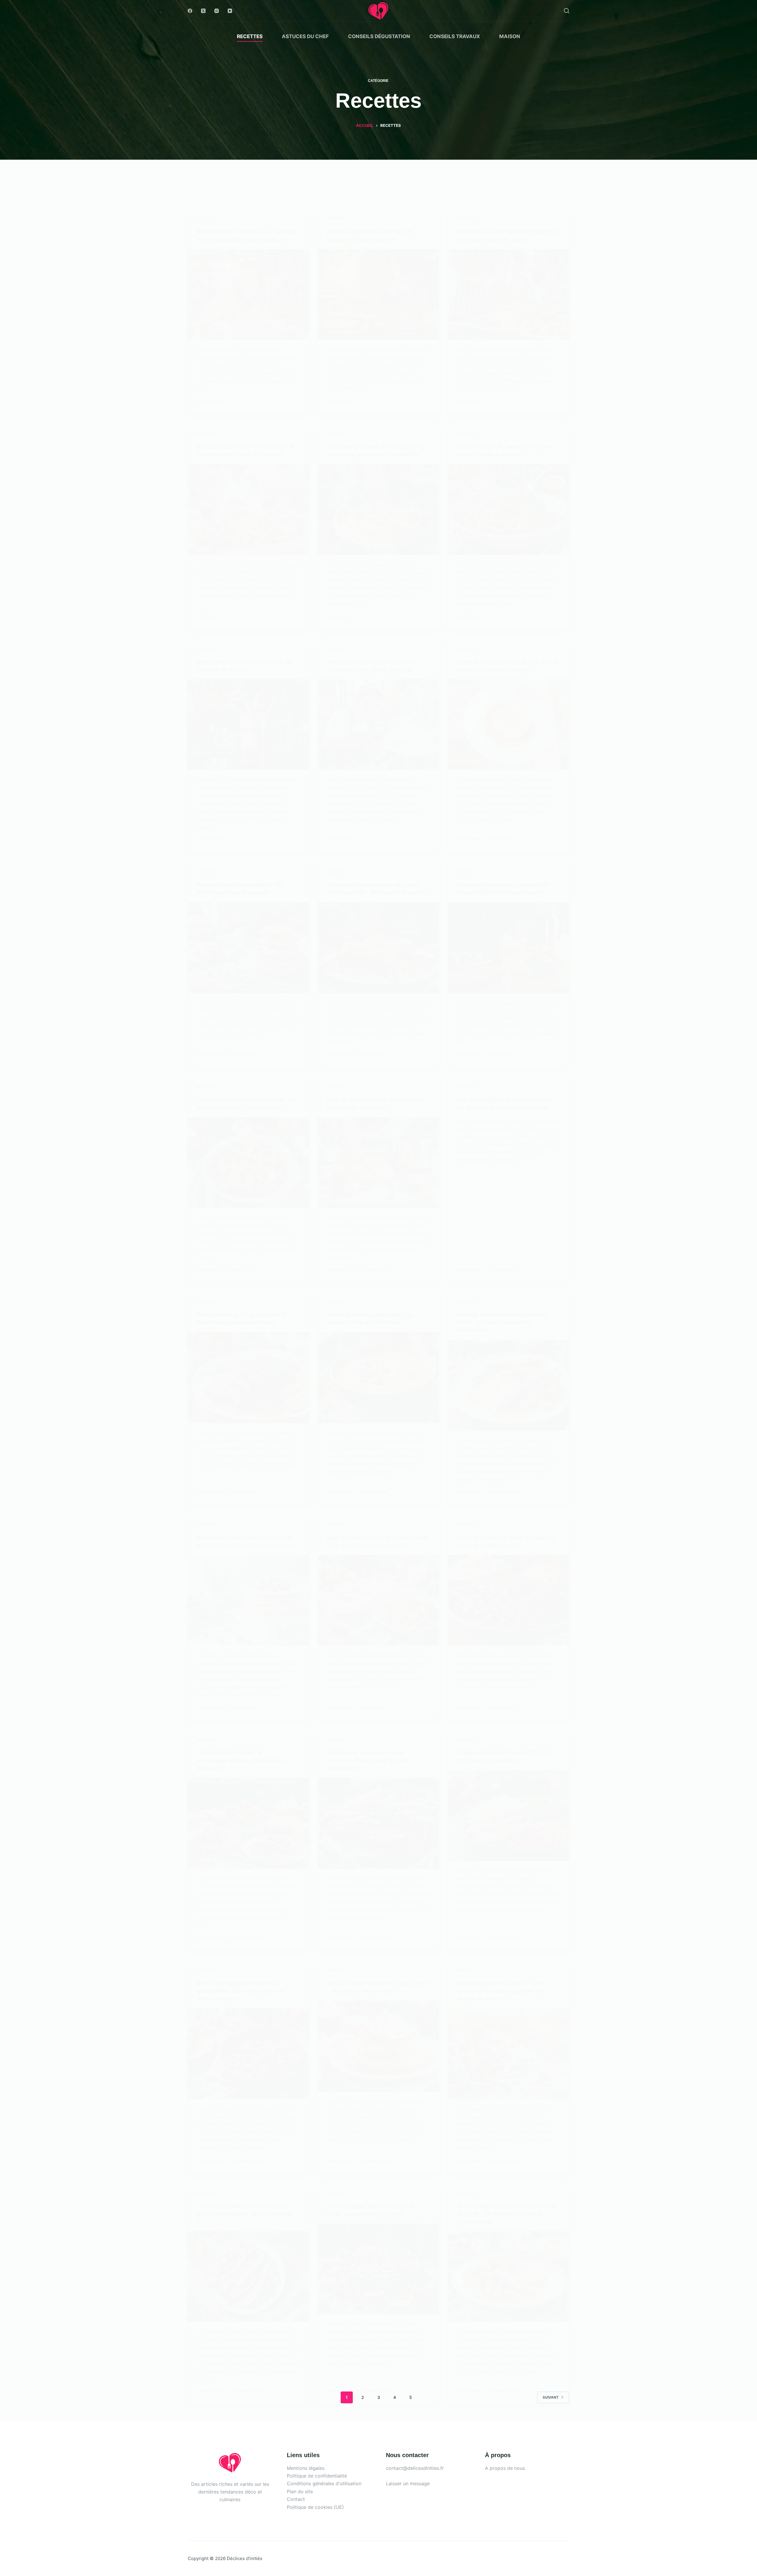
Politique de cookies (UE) (315, 2507)
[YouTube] (230, 11)
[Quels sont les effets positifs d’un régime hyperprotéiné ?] (509, 1816)
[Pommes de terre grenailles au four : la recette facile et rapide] (509, 295)
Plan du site (300, 2491)
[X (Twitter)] (203, 11)
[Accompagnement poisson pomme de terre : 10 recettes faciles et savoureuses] (509, 2277)
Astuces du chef (305, 36)
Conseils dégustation (379, 36)
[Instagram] (217, 11)
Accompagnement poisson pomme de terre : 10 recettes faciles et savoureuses (506, 2214)
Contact (296, 2499)
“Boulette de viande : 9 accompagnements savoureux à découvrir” (241, 1760)
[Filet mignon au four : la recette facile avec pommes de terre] (248, 1378)
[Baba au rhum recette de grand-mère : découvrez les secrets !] (378, 2046)
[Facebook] (190, 11)
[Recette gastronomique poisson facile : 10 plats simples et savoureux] (509, 1385)
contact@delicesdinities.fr (415, 2468)
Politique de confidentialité (317, 2476)
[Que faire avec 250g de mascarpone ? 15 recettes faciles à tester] (378, 1601)
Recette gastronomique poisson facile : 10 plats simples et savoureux (502, 1322)
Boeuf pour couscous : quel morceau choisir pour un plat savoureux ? (368, 1760)
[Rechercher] (567, 11)
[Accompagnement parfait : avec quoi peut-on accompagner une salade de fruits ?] (509, 2054)
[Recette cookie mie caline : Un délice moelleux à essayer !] (248, 948)
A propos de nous (505, 2468)
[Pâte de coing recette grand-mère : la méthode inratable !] (378, 1163)
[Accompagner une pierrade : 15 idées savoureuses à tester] (378, 2269)
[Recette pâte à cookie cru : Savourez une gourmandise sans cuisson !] (248, 295)
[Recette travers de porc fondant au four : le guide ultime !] (509, 1601)
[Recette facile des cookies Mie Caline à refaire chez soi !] (378, 295)
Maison (510, 36)
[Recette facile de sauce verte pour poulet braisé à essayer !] (509, 509)
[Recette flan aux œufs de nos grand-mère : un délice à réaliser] (509, 725)
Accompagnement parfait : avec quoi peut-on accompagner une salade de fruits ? (502, 1991)
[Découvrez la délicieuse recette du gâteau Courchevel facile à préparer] (248, 1601)
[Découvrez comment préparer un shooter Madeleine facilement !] (509, 948)
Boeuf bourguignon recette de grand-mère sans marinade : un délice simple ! (241, 1991)
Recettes (250, 36)
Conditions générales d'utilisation (324, 2483)
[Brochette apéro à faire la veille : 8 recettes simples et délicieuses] (248, 509)
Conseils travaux (455, 36)
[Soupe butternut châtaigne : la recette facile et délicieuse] (378, 1378)
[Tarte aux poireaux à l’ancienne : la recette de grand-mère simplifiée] (378, 509)
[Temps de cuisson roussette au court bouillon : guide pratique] (378, 725)
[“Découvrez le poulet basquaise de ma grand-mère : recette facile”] (248, 1163)
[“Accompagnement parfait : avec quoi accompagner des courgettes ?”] (248, 2277)
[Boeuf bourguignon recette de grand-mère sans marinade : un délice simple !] (248, 2054)
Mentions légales (306, 2468)
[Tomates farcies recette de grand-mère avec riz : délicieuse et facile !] (378, 948)
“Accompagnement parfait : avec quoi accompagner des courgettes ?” (245, 2214)
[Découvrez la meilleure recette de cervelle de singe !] (248, 725)
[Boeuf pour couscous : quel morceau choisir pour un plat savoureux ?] (378, 1823)
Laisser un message (408, 2483)
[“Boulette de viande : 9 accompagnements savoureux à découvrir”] (248, 1823)
